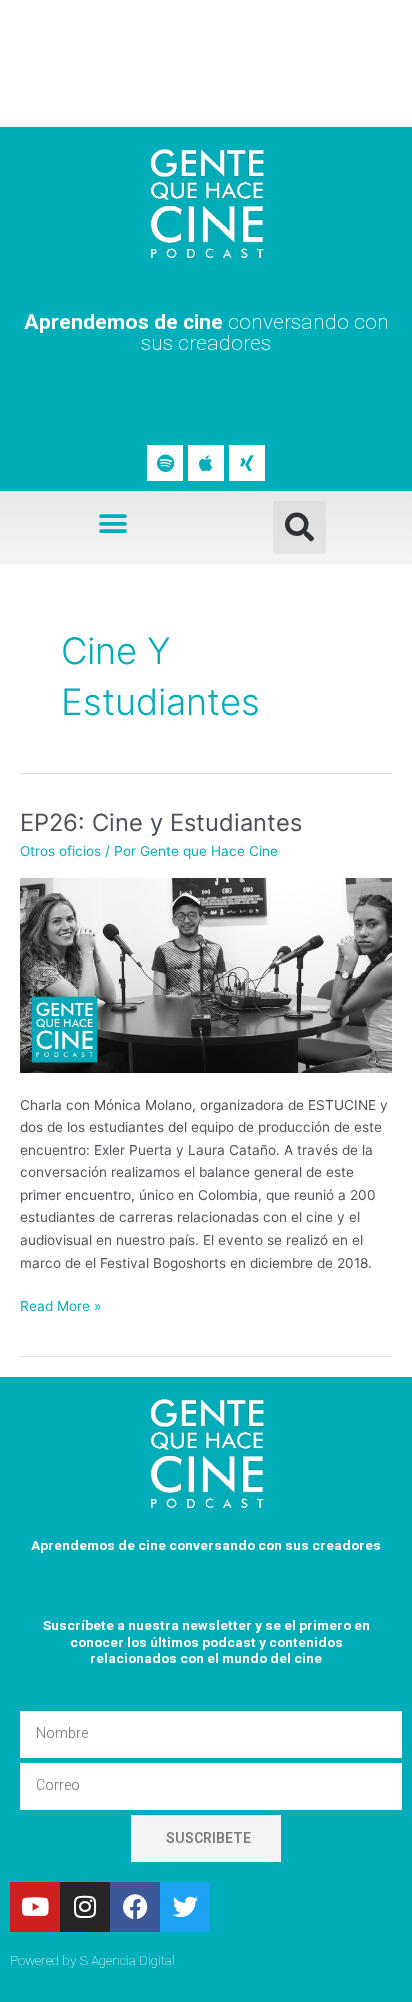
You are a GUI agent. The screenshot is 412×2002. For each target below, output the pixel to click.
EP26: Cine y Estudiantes (161, 822)
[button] (113, 523)
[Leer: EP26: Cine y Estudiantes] (206, 974)
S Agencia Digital (127, 1960)
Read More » (60, 1304)
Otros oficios (60, 851)
